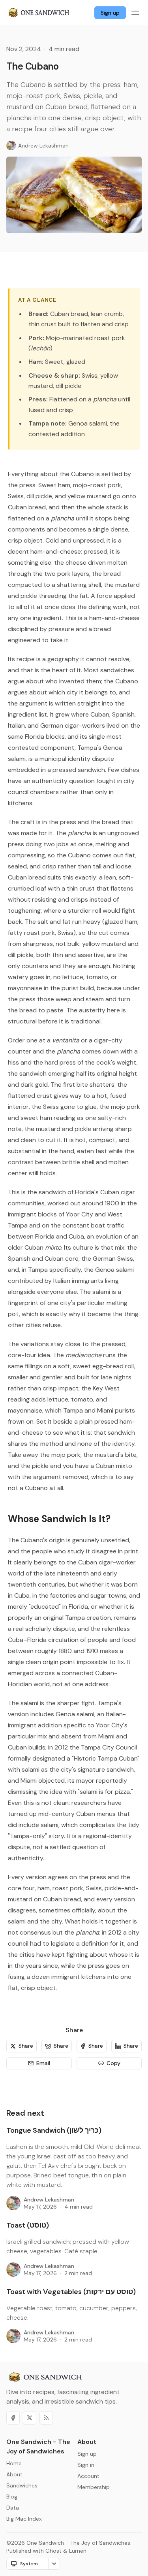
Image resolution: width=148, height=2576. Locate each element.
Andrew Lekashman (49, 2200)
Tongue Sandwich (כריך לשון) (54, 2130)
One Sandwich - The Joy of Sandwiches (78, 2543)
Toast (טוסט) (28, 2225)
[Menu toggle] (135, 13)
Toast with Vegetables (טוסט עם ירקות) (71, 2292)
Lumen (78, 2551)
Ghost (53, 2551)
